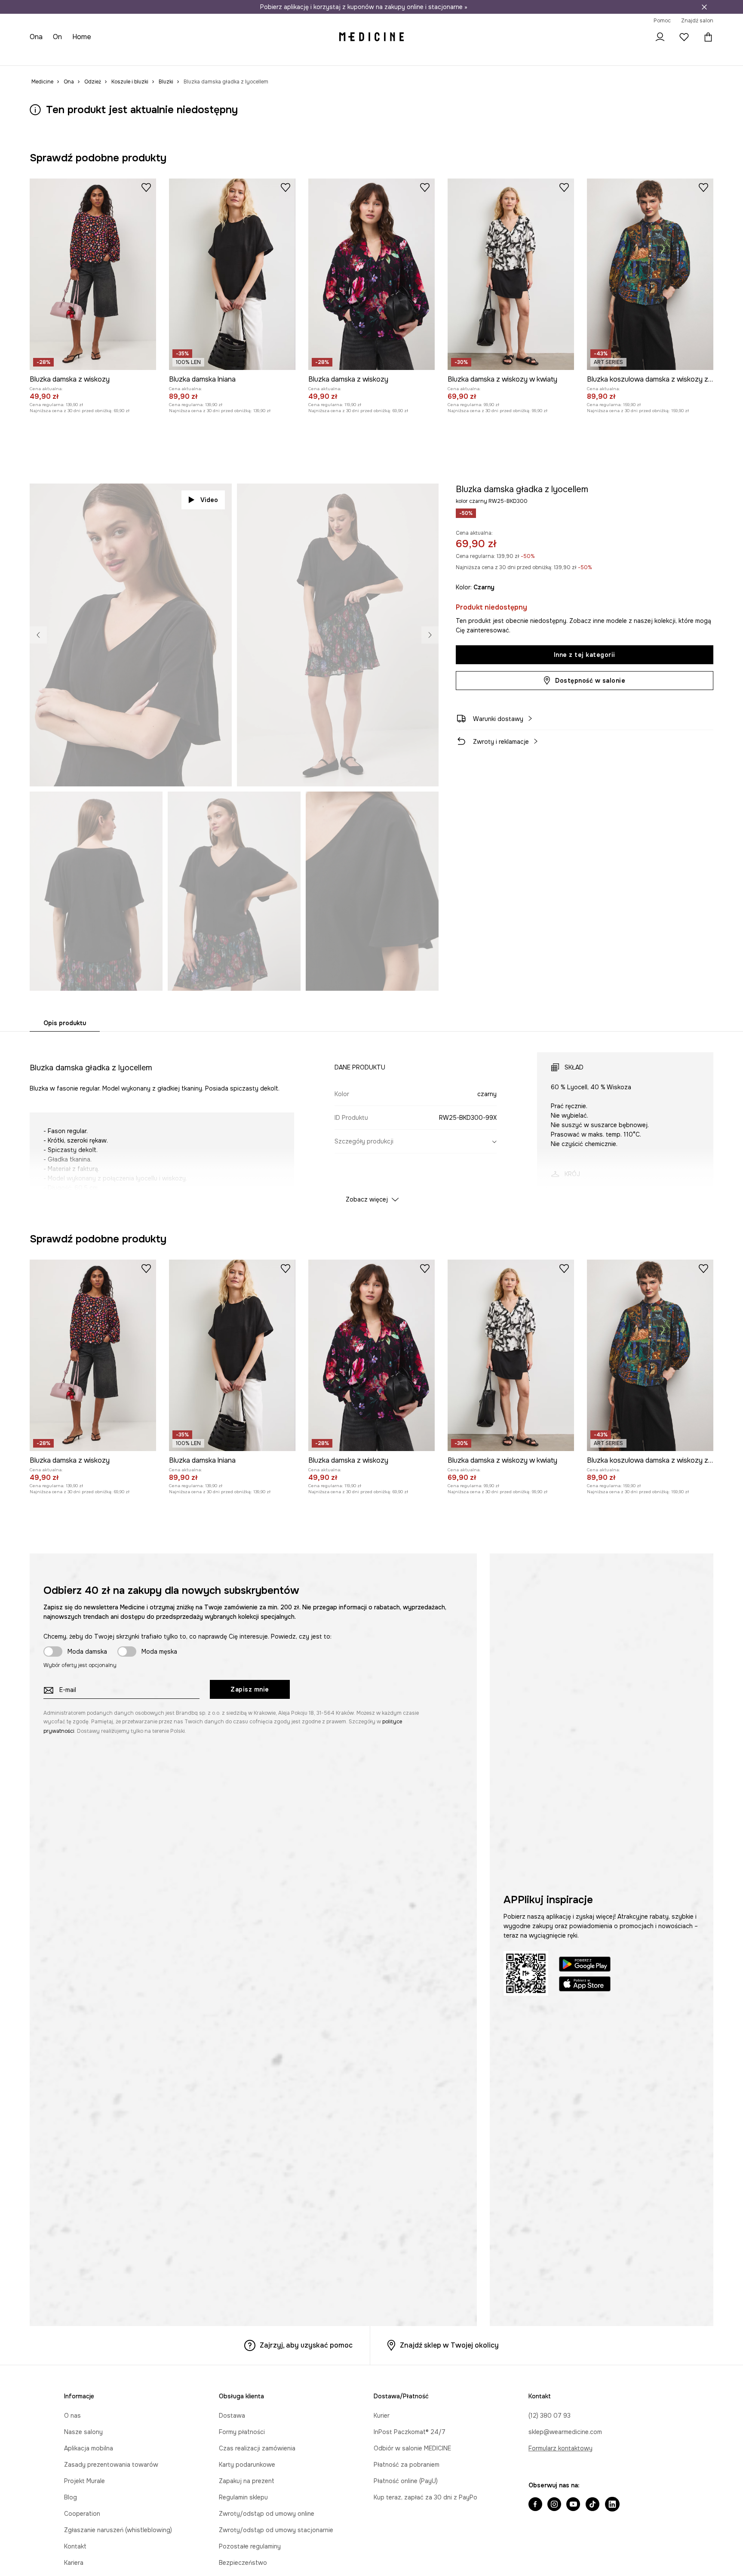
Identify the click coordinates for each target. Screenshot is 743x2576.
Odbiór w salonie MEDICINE (412, 2448)
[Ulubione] (684, 37)
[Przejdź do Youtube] (573, 2505)
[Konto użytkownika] (660, 37)
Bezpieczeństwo (243, 2563)
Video (209, 500)
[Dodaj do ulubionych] (146, 187)
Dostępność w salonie (590, 681)
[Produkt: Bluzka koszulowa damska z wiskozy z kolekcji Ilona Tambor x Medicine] (650, 274)
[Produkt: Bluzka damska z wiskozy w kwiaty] (511, 274)
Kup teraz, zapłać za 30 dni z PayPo (425, 2497)
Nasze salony (83, 2432)
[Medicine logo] (371, 37)
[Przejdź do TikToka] (593, 2505)
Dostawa (232, 2416)
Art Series (254, 56)
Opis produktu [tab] (65, 1023)
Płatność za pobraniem (407, 2465)
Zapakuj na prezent (247, 2481)
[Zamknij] (704, 7)
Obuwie (102, 56)
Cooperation (82, 2514)
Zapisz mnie (250, 1689)
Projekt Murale (84, 2481)
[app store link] (585, 1985)
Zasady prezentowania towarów (111, 2465)
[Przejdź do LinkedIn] (612, 2505)
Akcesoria (135, 56)
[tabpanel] (371, 1120)
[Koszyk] (706, 37)
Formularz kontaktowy (560, 2448)
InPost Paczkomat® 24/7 (410, 2432)
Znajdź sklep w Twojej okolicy (449, 2345)
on (59, 37)
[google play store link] (585, 1965)
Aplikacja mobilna (89, 2448)
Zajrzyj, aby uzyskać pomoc (306, 2345)
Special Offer (176, 56)
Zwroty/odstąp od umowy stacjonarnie (276, 2530)
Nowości (43, 56)
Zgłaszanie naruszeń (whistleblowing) (118, 2530)
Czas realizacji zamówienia (257, 2448)
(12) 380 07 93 (550, 2416)
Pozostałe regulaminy (250, 2546)
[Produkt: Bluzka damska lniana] (232, 274)
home (83, 37)
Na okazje (218, 56)
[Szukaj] (636, 37)
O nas (72, 2416)
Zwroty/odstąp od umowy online (267, 2514)
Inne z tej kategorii (585, 655)
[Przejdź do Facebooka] (535, 2505)
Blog (71, 2497)
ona (37, 37)
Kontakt (75, 2546)
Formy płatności (242, 2432)
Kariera (74, 2563)
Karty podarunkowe (247, 2465)
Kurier (382, 2416)
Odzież (73, 56)
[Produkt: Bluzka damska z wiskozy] (93, 274)
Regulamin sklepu (243, 2497)
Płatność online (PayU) (406, 2481)
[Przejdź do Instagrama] (554, 2505)
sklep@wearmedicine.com (565, 2432)
